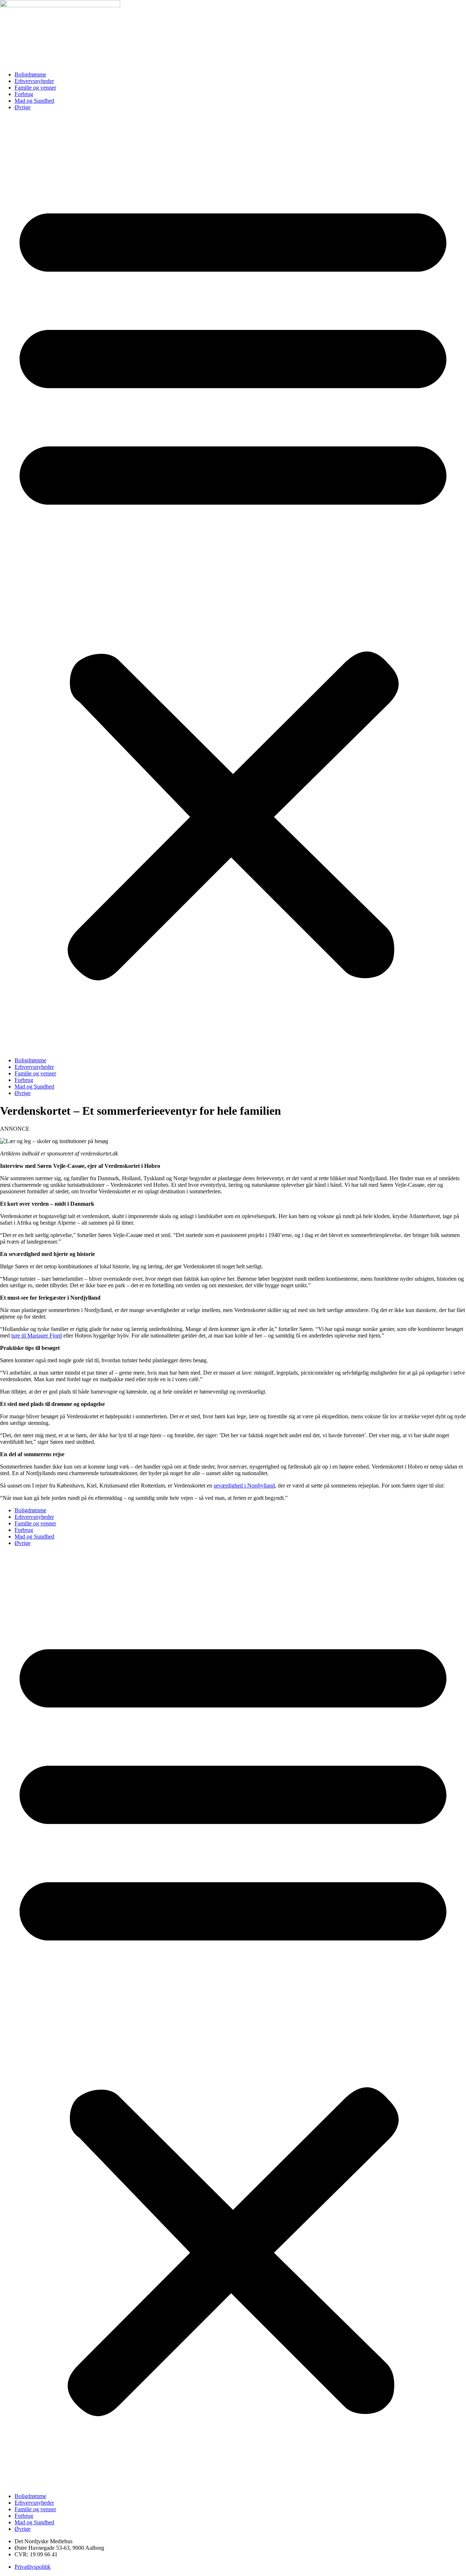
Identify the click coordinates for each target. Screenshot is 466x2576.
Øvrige (23, 107)
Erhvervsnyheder (34, 81)
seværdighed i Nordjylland (244, 1485)
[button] (233, 584)
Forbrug (24, 94)
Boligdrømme (30, 74)
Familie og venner (35, 88)
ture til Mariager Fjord (37, 1336)
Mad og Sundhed (34, 101)
